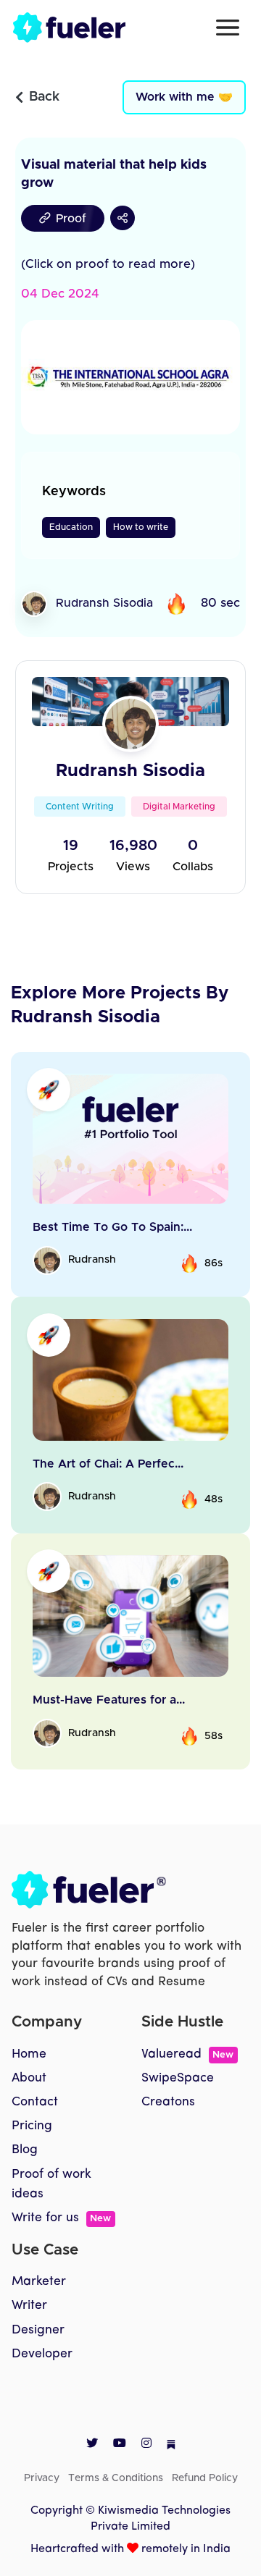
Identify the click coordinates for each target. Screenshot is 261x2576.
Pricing (32, 2126)
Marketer (39, 2282)
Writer (29, 2306)
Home (29, 2054)
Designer (38, 2330)
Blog (25, 2150)
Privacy (42, 2478)
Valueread (187, 2054)
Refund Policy (205, 2478)
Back (44, 97)
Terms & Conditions (116, 2478)
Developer (42, 2354)
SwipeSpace (178, 2078)
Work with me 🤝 (184, 97)
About (29, 2078)
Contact (35, 2102)
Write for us (61, 2218)
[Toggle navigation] (228, 28)
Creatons (168, 2102)
